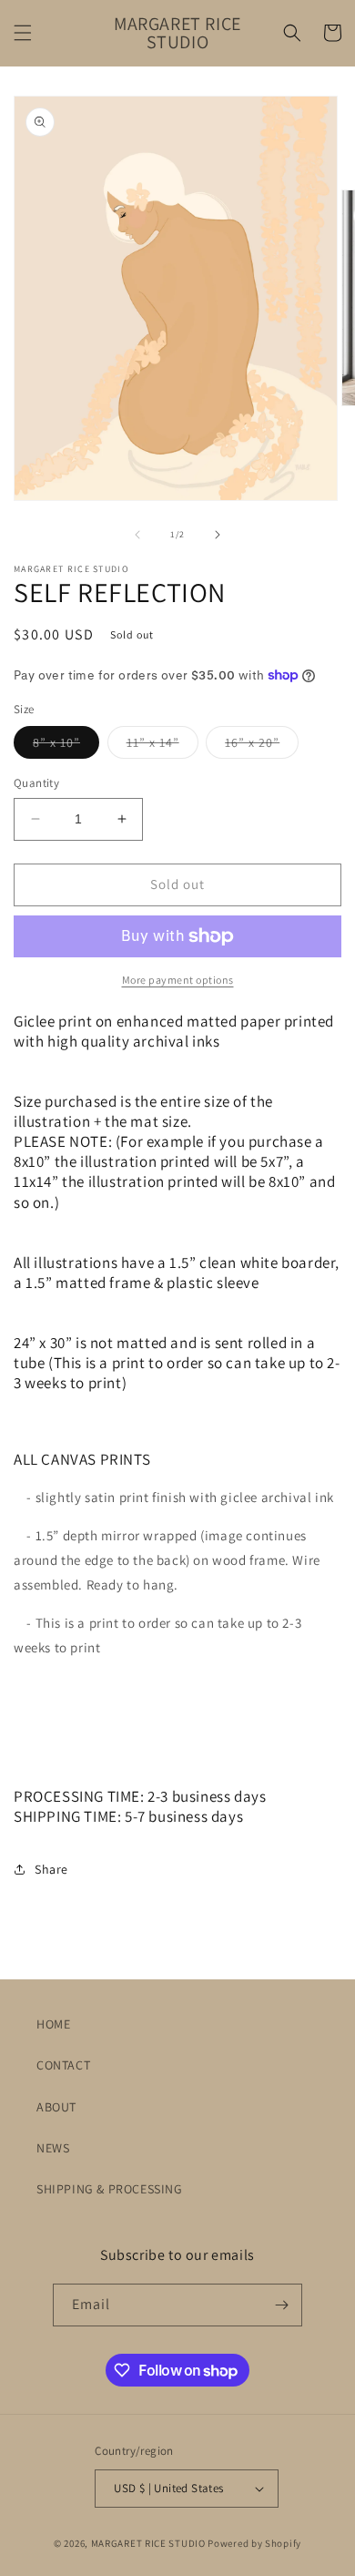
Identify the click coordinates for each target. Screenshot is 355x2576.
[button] (23, 33)
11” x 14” (162, 746)
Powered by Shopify (254, 2543)
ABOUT (56, 2107)
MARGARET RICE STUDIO (148, 2543)
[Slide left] (137, 535)
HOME (53, 2024)
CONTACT (63, 2065)
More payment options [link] (178, 980)
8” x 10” (66, 746)
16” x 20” (262, 746)
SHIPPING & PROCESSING (110, 2189)
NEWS (53, 2148)
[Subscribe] (281, 2305)
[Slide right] (218, 535)
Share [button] (51, 1869)
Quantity (36, 783)
